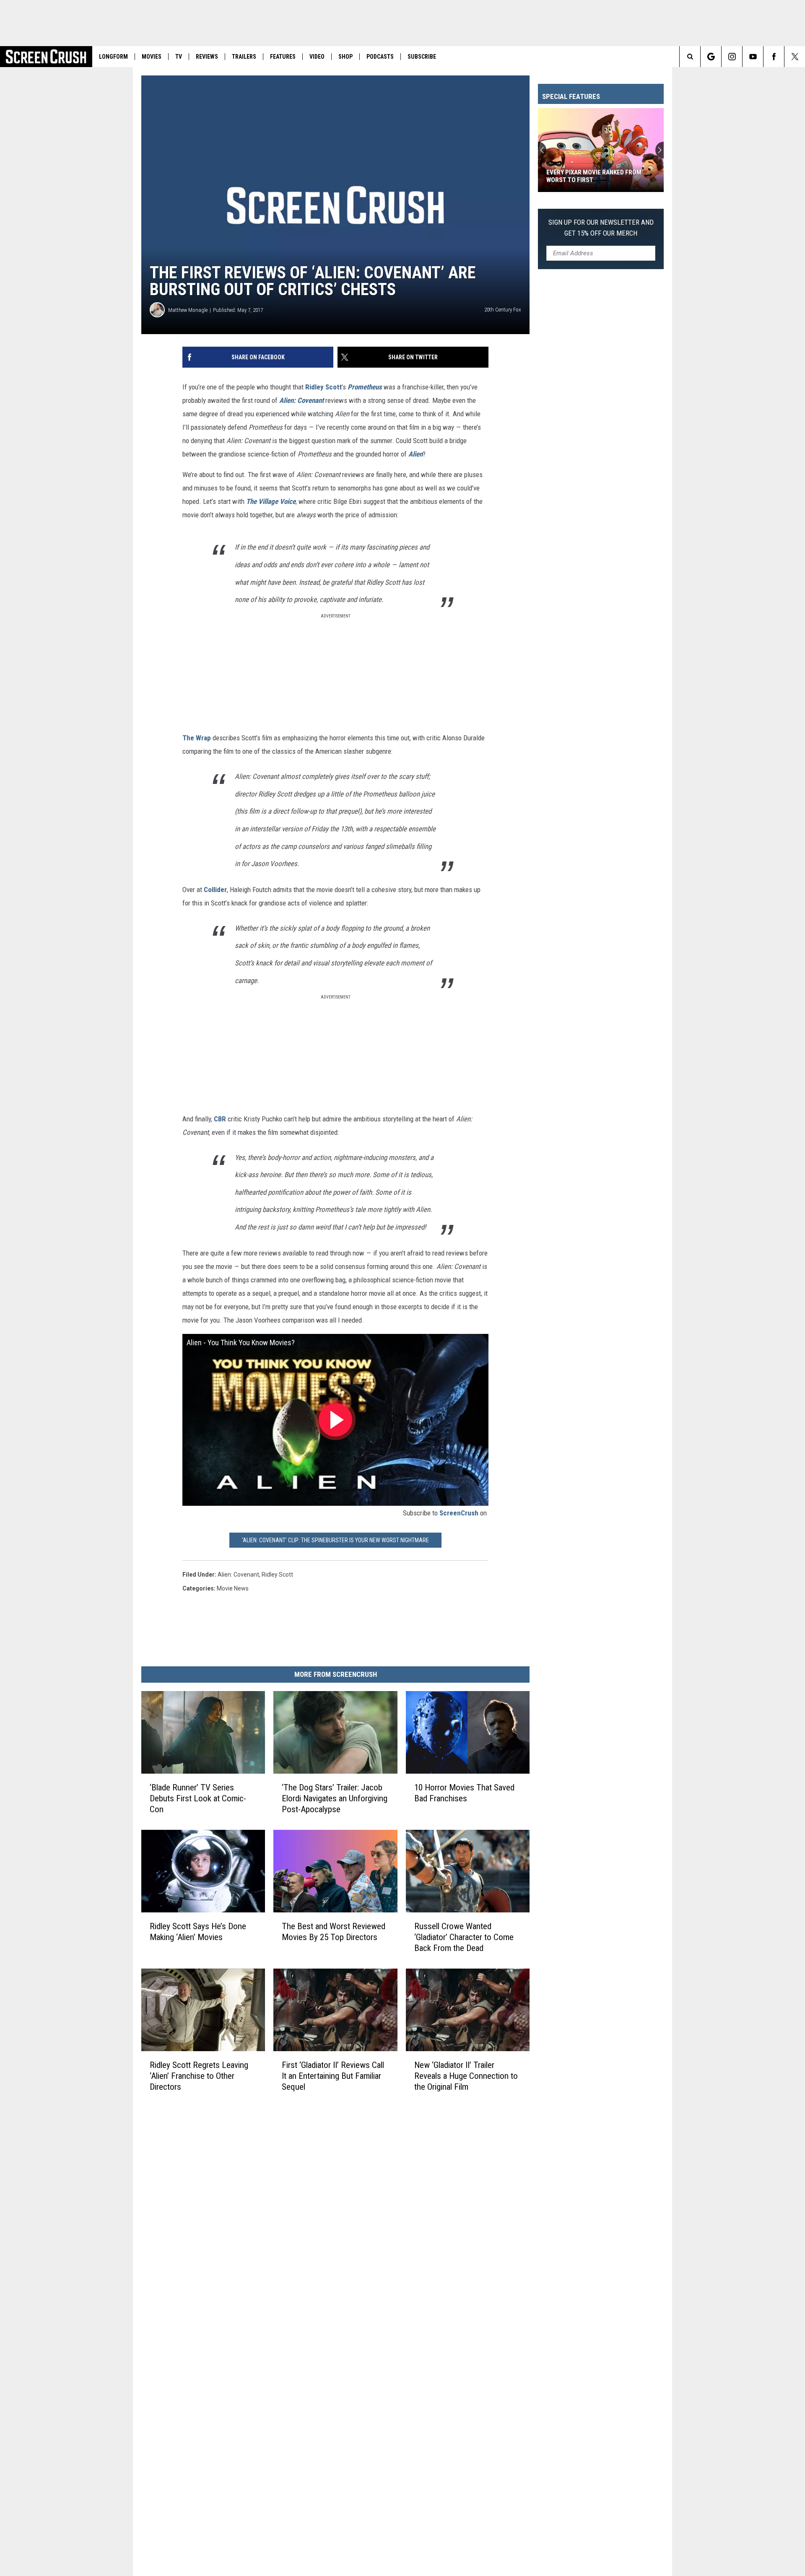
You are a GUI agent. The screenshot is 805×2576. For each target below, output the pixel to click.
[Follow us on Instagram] (732, 57)
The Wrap (197, 738)
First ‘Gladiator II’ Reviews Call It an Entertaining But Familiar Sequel (333, 2076)
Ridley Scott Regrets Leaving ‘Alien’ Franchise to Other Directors (199, 2076)
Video (317, 57)
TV (179, 57)
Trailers (244, 57)
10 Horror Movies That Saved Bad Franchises (464, 1793)
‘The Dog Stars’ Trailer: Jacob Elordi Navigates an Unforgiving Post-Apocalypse (335, 1798)
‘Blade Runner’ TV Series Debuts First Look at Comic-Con (198, 1798)
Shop (345, 57)
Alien (415, 454)
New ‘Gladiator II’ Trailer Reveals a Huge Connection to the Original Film (466, 2076)
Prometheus (365, 387)
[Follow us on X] (795, 57)
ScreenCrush (459, 1513)
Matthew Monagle (188, 310)
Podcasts (380, 57)
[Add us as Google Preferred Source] (711, 57)
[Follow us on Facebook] (774, 57)
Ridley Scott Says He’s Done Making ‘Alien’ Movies (198, 1932)
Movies (152, 57)
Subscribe (422, 57)
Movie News (233, 1588)
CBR (220, 1119)
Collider (215, 890)
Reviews (207, 57)
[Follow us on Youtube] (753, 57)
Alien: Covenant (301, 400)
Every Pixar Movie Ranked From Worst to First (594, 176)
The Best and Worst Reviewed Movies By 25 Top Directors (334, 1932)
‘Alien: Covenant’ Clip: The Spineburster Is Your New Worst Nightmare (335, 1540)
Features (283, 57)
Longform (113, 57)
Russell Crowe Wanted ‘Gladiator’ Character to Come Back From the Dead (464, 1937)
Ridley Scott (323, 387)
